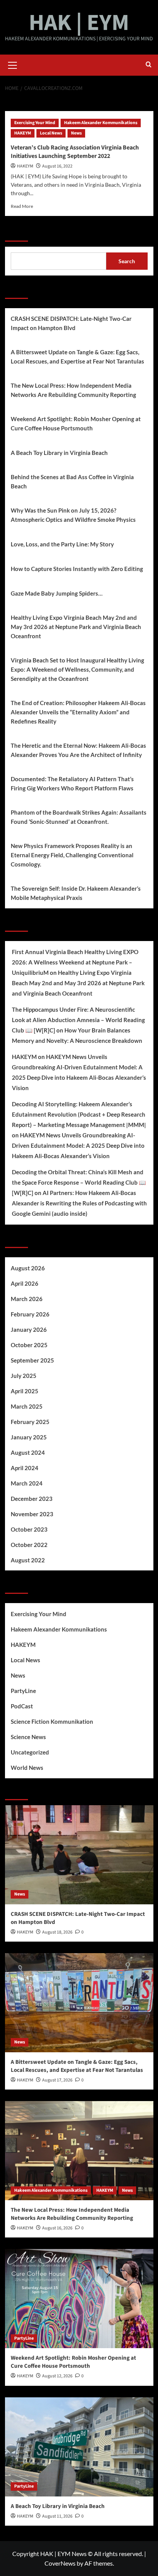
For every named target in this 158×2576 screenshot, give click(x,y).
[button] (13, 64)
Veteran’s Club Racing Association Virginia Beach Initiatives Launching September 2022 (75, 152)
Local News (51, 133)
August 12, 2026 (57, 2376)
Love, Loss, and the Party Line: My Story (62, 544)
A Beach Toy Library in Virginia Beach (59, 453)
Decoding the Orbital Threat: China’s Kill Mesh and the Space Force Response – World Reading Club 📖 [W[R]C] (79, 1182)
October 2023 (29, 1529)
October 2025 (29, 1345)
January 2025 (29, 1437)
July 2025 (24, 1376)
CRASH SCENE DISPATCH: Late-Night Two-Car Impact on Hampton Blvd (71, 323)
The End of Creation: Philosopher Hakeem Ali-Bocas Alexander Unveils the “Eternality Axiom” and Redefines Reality (78, 712)
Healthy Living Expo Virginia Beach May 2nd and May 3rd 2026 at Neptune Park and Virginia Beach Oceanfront (76, 627)
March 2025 (27, 1406)
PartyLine (23, 1691)
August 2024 (28, 1452)
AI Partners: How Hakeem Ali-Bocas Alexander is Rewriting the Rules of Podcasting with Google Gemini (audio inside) (79, 1203)
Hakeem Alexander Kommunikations (101, 123)
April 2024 (25, 1468)
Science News (28, 1737)
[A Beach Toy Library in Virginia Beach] (79, 2447)
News (76, 133)
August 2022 (28, 1560)
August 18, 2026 (57, 1932)
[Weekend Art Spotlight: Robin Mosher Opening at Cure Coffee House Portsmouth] (79, 2299)
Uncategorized (30, 1752)
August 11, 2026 (57, 2516)
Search (16, 232)
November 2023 (32, 1514)
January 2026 (29, 1329)
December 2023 (32, 1499)
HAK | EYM (79, 23)
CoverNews (60, 2563)
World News (27, 1768)
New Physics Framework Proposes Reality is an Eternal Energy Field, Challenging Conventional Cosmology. (72, 855)
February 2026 (30, 1314)
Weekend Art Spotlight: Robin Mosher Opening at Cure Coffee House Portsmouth (76, 423)
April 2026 (25, 1283)
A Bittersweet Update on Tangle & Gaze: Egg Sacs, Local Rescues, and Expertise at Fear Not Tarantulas (77, 357)
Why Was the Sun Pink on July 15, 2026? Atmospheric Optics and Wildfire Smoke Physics (73, 515)
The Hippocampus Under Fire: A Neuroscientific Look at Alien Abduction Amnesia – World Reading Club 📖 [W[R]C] (78, 1020)
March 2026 (27, 1299)
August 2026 (28, 1268)
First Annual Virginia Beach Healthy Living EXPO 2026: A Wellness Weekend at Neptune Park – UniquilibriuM (75, 962)
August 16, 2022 (57, 166)
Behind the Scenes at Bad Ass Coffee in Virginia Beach (72, 481)
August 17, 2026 (57, 2080)
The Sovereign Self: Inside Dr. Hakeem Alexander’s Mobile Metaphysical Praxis (76, 893)
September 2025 (32, 1360)
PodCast (22, 1706)
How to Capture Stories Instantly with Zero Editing (77, 569)
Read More (22, 206)
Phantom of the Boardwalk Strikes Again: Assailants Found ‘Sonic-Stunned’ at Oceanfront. (79, 817)
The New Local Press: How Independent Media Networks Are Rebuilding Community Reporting (73, 390)
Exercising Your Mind (35, 123)
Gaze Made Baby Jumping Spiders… (57, 593)
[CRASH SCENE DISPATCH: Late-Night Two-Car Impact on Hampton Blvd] (79, 1855)
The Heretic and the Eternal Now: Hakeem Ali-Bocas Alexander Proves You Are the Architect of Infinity (78, 750)
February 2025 (30, 1422)
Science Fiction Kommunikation (52, 1721)
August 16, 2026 (57, 2228)
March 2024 (27, 1483)
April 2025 (25, 1391)
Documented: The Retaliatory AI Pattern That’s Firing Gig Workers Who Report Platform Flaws (72, 783)
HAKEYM (23, 133)
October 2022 (29, 1545)
